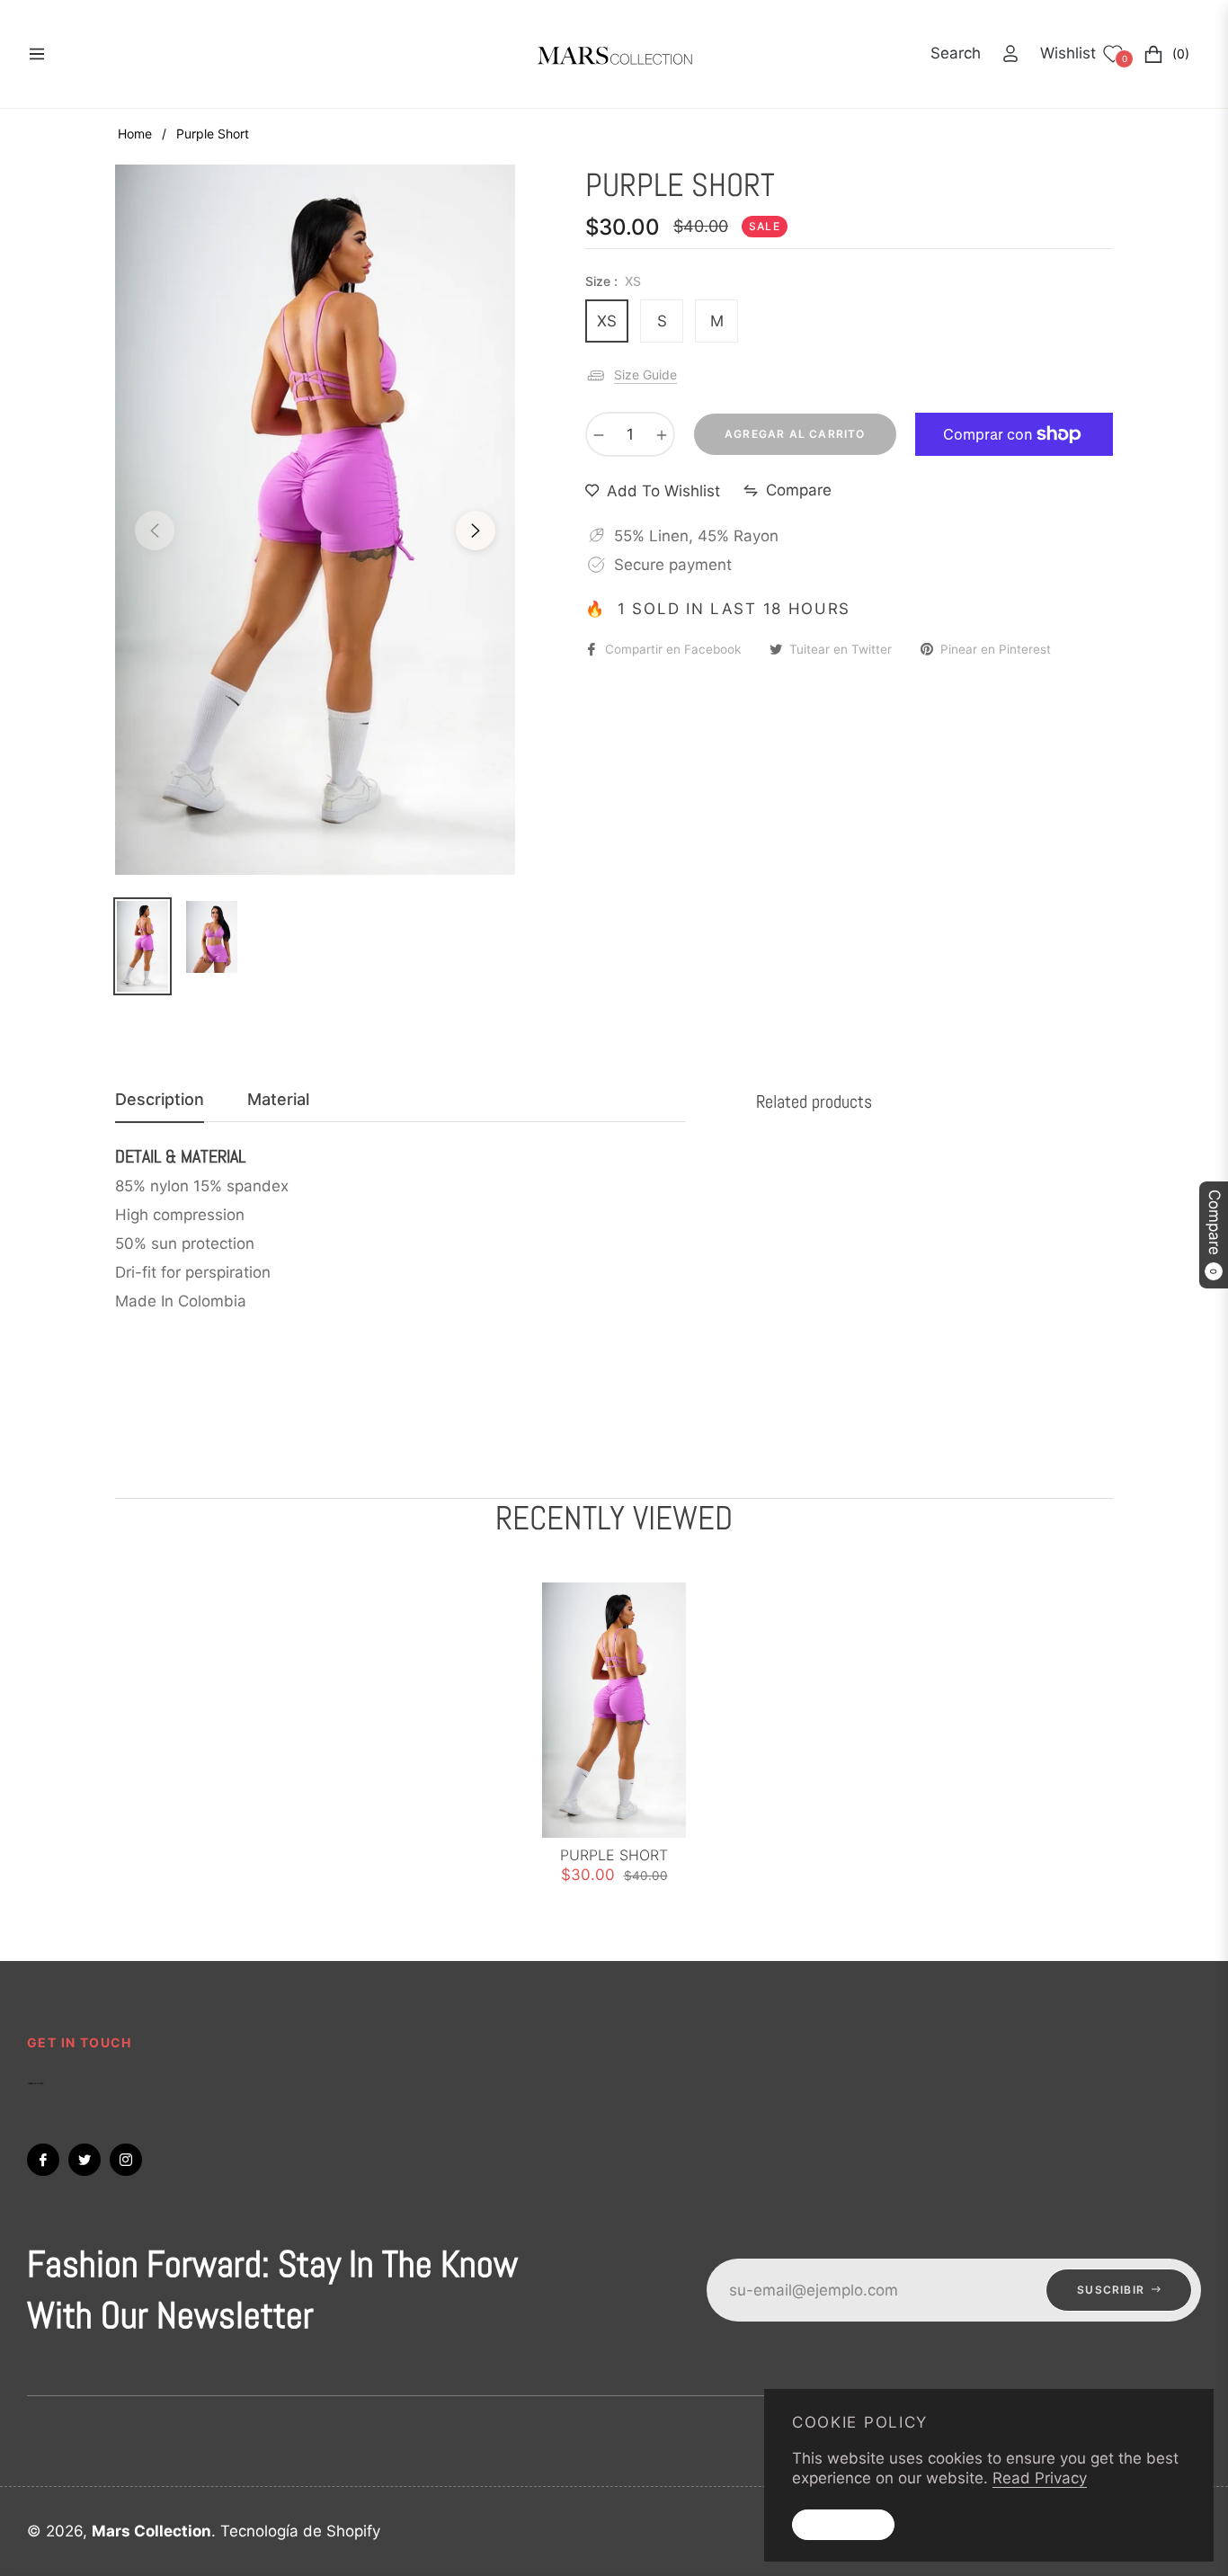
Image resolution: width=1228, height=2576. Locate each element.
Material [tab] (278, 1099)
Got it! (843, 2524)
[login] (1010, 53)
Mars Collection (151, 2531)
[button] (956, 53)
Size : (613, 281)
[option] (315, 520)
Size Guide (645, 374)
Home (135, 134)
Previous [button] (155, 530)
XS (607, 321)
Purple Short (614, 1855)
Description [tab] (160, 1099)
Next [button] (476, 530)
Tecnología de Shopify (300, 2531)
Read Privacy (1040, 2478)
